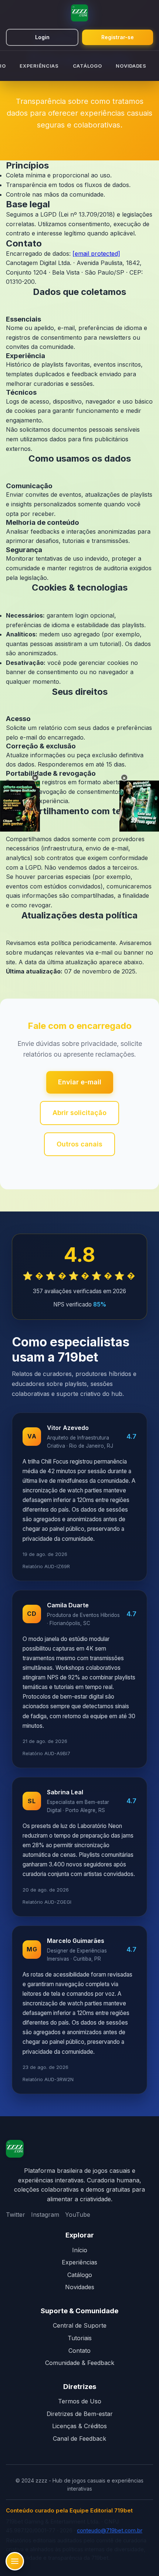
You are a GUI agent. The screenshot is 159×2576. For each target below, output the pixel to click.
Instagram (45, 2215)
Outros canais (79, 1144)
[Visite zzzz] (15, 2150)
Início (80, 2250)
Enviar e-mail (80, 1082)
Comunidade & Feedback (80, 2363)
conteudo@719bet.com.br (110, 2531)
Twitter (16, 2215)
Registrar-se (118, 37)
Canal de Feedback (79, 2439)
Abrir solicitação (79, 1113)
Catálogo (80, 2275)
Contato (79, 2351)
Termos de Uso (80, 2401)
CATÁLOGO (87, 66)
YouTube (78, 2215)
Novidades (80, 2287)
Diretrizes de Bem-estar (80, 2414)
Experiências (79, 2262)
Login (42, 37)
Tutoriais (80, 2338)
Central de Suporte (80, 2325)
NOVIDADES (131, 66)
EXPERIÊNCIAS (39, 66)
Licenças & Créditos (79, 2426)
